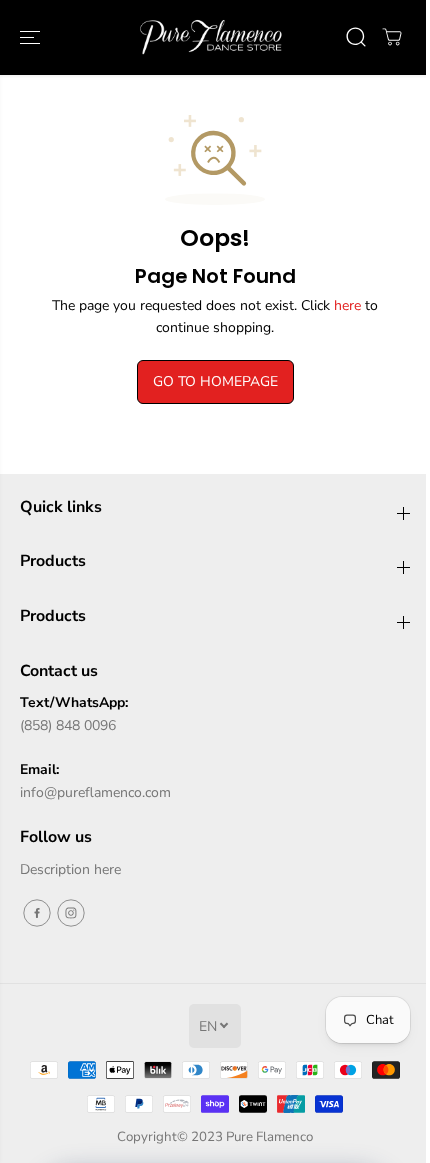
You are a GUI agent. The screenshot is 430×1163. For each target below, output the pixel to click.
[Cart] (392, 37)
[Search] (356, 37)
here (347, 305)
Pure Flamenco (269, 1137)
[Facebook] (37, 913)
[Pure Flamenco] (210, 37)
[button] (32, 37)
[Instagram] (71, 913)
